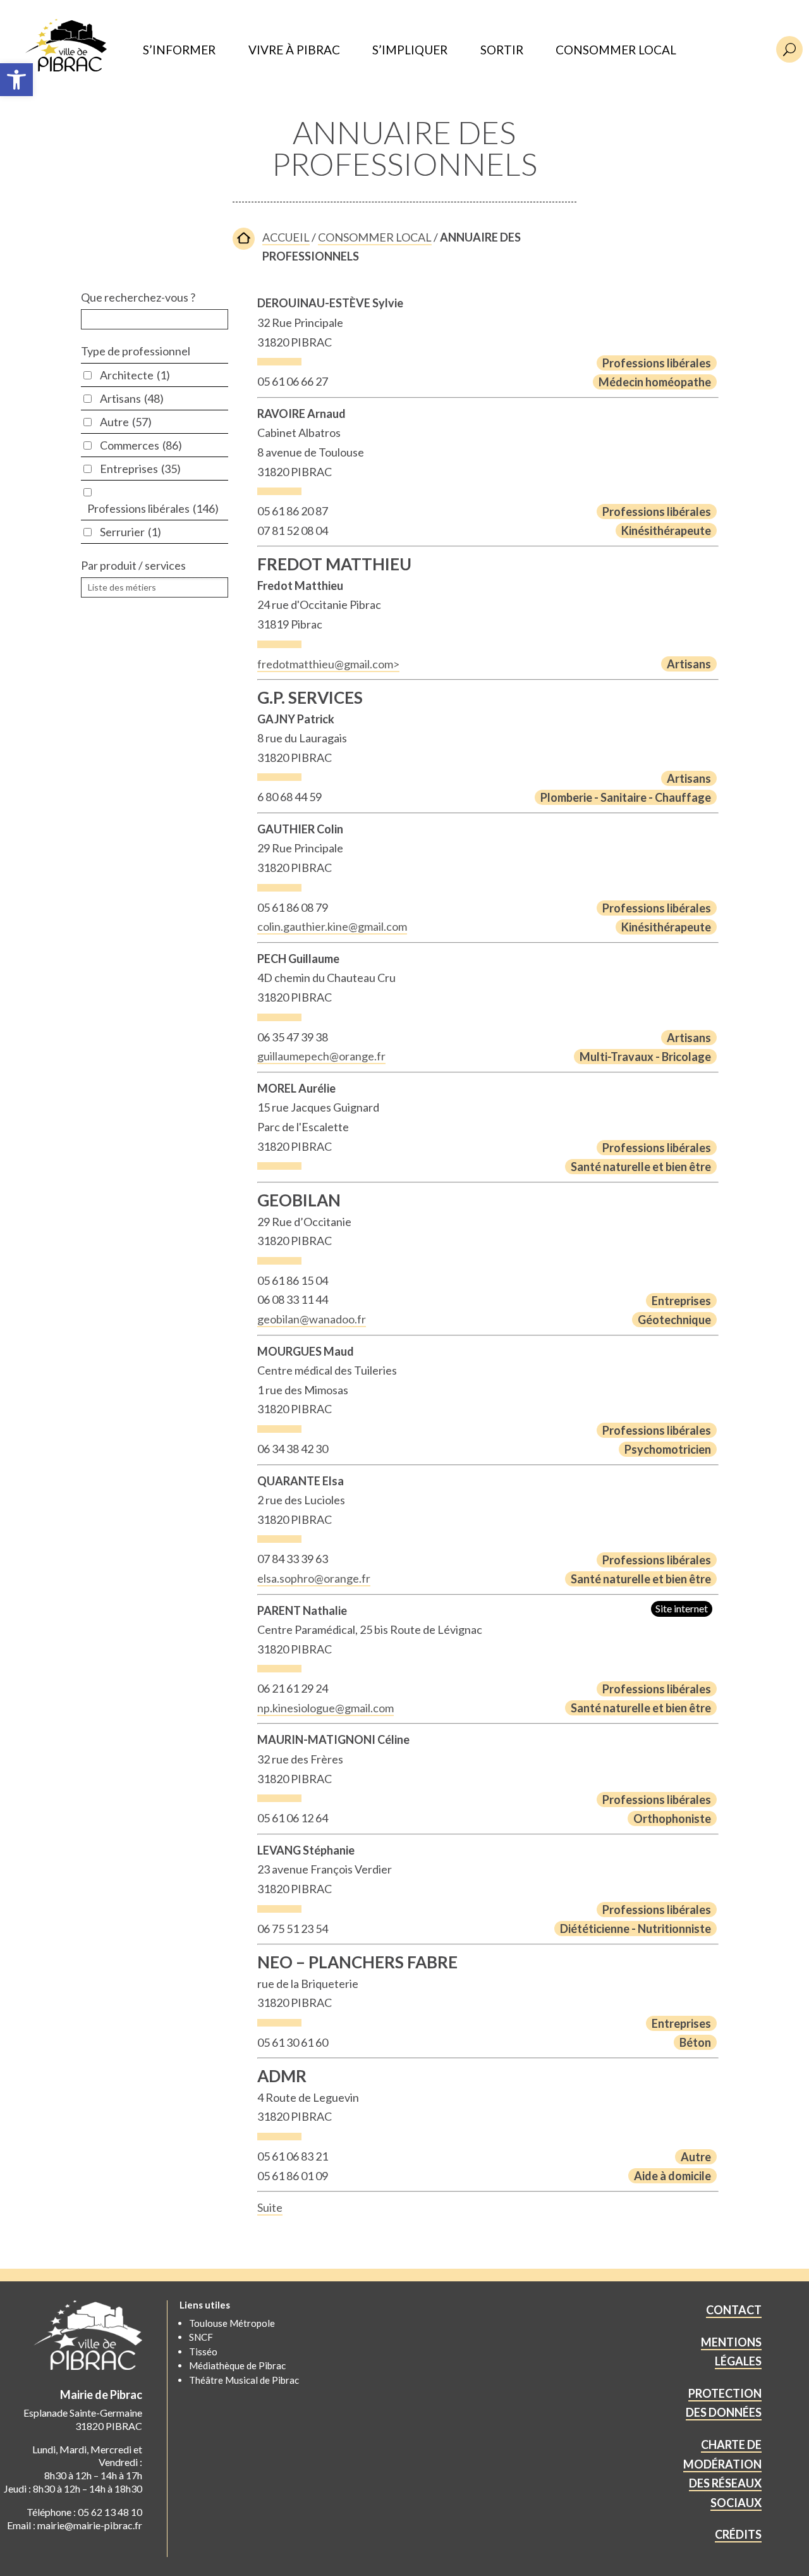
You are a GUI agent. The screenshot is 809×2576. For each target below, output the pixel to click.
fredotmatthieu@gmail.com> (328, 664)
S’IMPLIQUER (410, 50)
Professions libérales (153, 508)
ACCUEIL (286, 237)
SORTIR (502, 50)
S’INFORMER (179, 50)
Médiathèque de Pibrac (237, 2365)
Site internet (682, 1608)
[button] (16, 80)
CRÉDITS (738, 2534)
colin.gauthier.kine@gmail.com (332, 926)
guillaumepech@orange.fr (321, 1056)
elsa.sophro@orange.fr (314, 1578)
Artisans (132, 398)
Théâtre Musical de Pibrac (244, 2380)
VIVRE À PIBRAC (294, 50)
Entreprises (140, 469)
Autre (126, 422)
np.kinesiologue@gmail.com (325, 1708)
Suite (270, 2207)
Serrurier (131, 532)
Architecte (135, 375)
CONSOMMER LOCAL (616, 50)
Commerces (141, 445)
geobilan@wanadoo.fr (312, 1319)
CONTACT (734, 2310)
